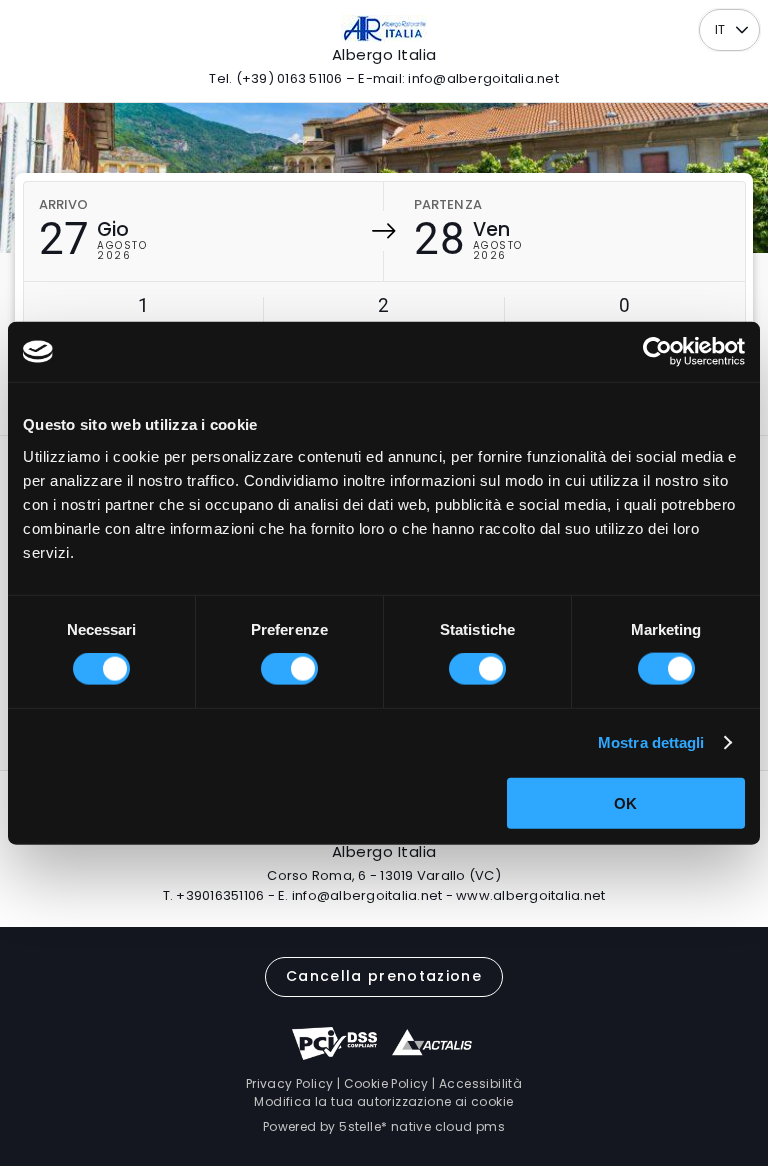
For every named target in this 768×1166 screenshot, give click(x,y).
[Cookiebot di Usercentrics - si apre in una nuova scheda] (657, 352)
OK (625, 802)
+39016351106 (220, 895)
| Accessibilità (475, 1083)
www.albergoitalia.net (530, 895)
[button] (742, 30)
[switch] (289, 669)
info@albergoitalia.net (367, 895)
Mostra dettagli (651, 742)
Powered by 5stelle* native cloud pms (384, 1126)
